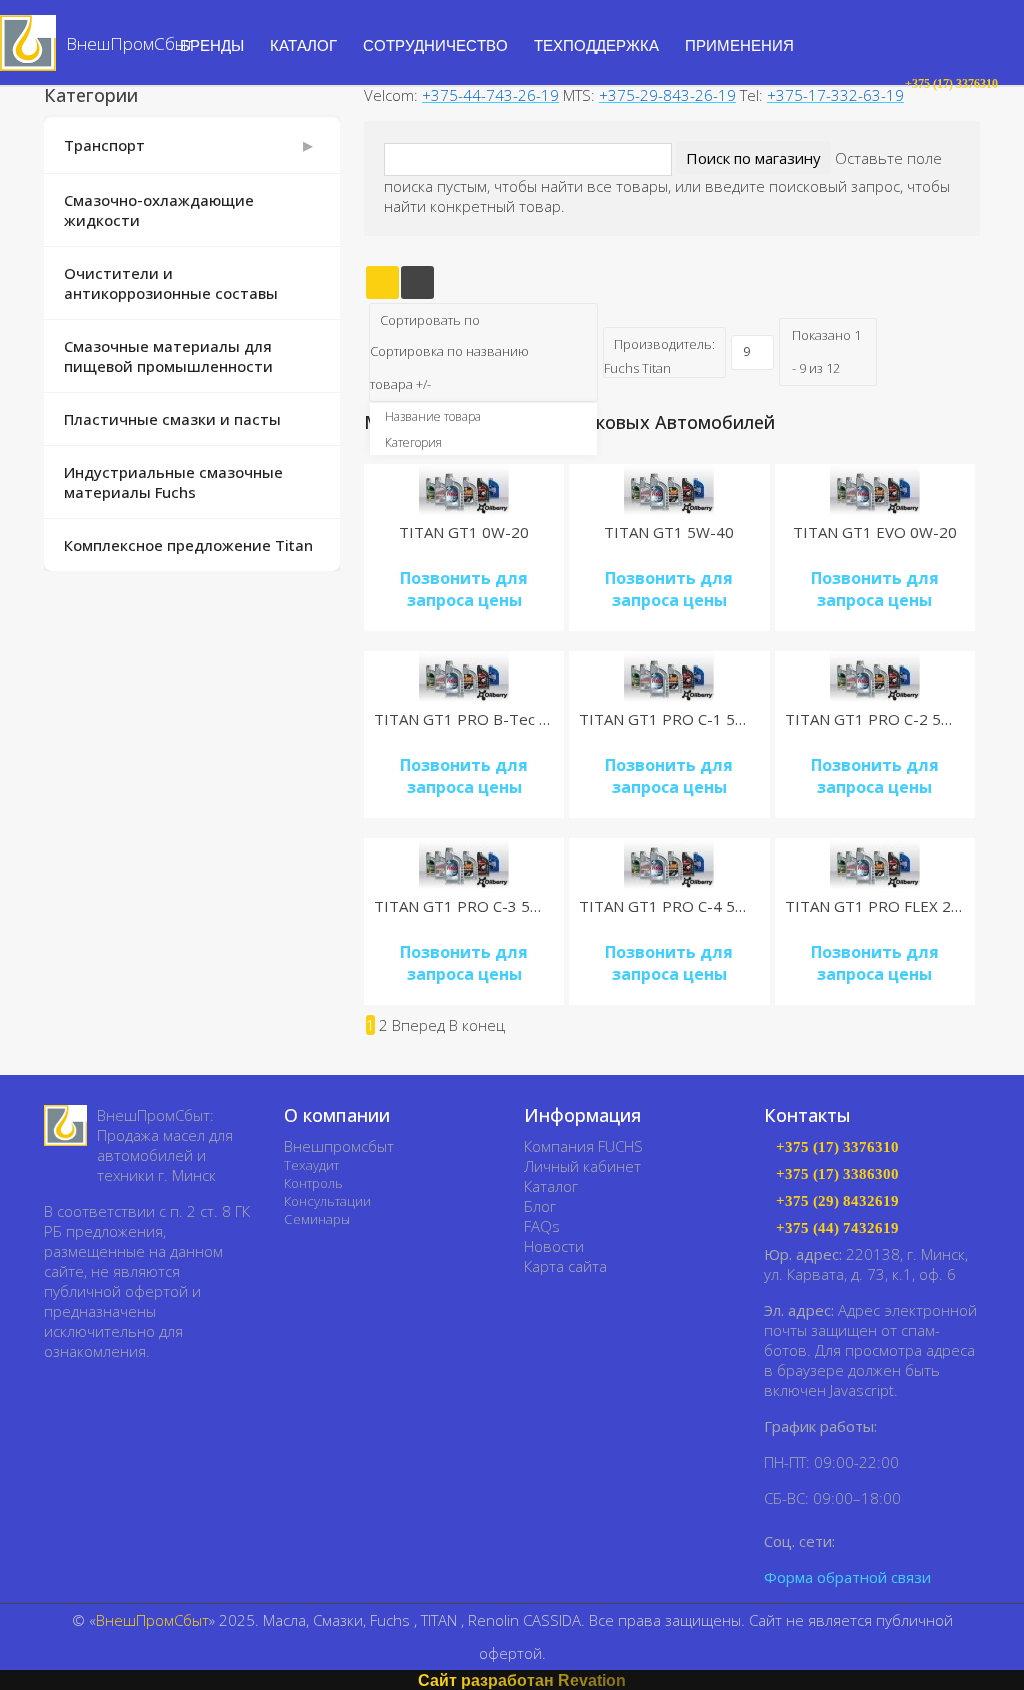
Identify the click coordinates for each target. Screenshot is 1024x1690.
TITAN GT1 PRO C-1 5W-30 (676, 719)
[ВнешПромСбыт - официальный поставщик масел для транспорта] (65, 1125)
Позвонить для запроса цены (464, 589)
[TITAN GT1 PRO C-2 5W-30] (875, 676)
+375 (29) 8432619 (837, 1201)
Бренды (212, 45)
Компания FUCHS (583, 1146)
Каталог (551, 1186)
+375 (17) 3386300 (837, 1174)
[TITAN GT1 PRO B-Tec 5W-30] (464, 676)
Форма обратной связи (847, 1577)
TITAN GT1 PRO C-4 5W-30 (676, 906)
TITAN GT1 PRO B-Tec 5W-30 (480, 719)
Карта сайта (565, 1266)
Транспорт (104, 145)
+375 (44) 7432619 (837, 1228)
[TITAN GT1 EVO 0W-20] (875, 489)
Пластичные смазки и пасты (172, 419)
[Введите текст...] (876, 84)
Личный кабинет (582, 1166)
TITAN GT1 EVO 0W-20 (875, 532)
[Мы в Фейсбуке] (854, 1540)
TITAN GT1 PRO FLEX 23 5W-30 (898, 906)
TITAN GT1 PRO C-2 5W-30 (882, 719)
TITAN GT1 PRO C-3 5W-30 (471, 906)
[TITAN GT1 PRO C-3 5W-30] (464, 863)
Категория (413, 442)
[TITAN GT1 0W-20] (464, 489)
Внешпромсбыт (339, 1146)
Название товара (433, 416)
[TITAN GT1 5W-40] (669, 489)
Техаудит (311, 1165)
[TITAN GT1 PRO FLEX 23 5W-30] (875, 863)
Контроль (313, 1183)
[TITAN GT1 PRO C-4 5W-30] (669, 863)
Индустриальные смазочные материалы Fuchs (173, 482)
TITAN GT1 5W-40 (669, 532)
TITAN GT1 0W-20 (464, 532)
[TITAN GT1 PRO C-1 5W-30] (669, 676)
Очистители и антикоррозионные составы (171, 283)
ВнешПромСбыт (152, 1620)
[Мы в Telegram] (883, 1540)
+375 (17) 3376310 (837, 1147)
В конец (477, 1025)
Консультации (327, 1201)
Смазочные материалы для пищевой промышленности (168, 356)
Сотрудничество (435, 45)
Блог (540, 1206)
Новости (554, 1246)
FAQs (542, 1226)
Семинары (317, 1219)
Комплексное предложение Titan (188, 545)
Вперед (418, 1025)
